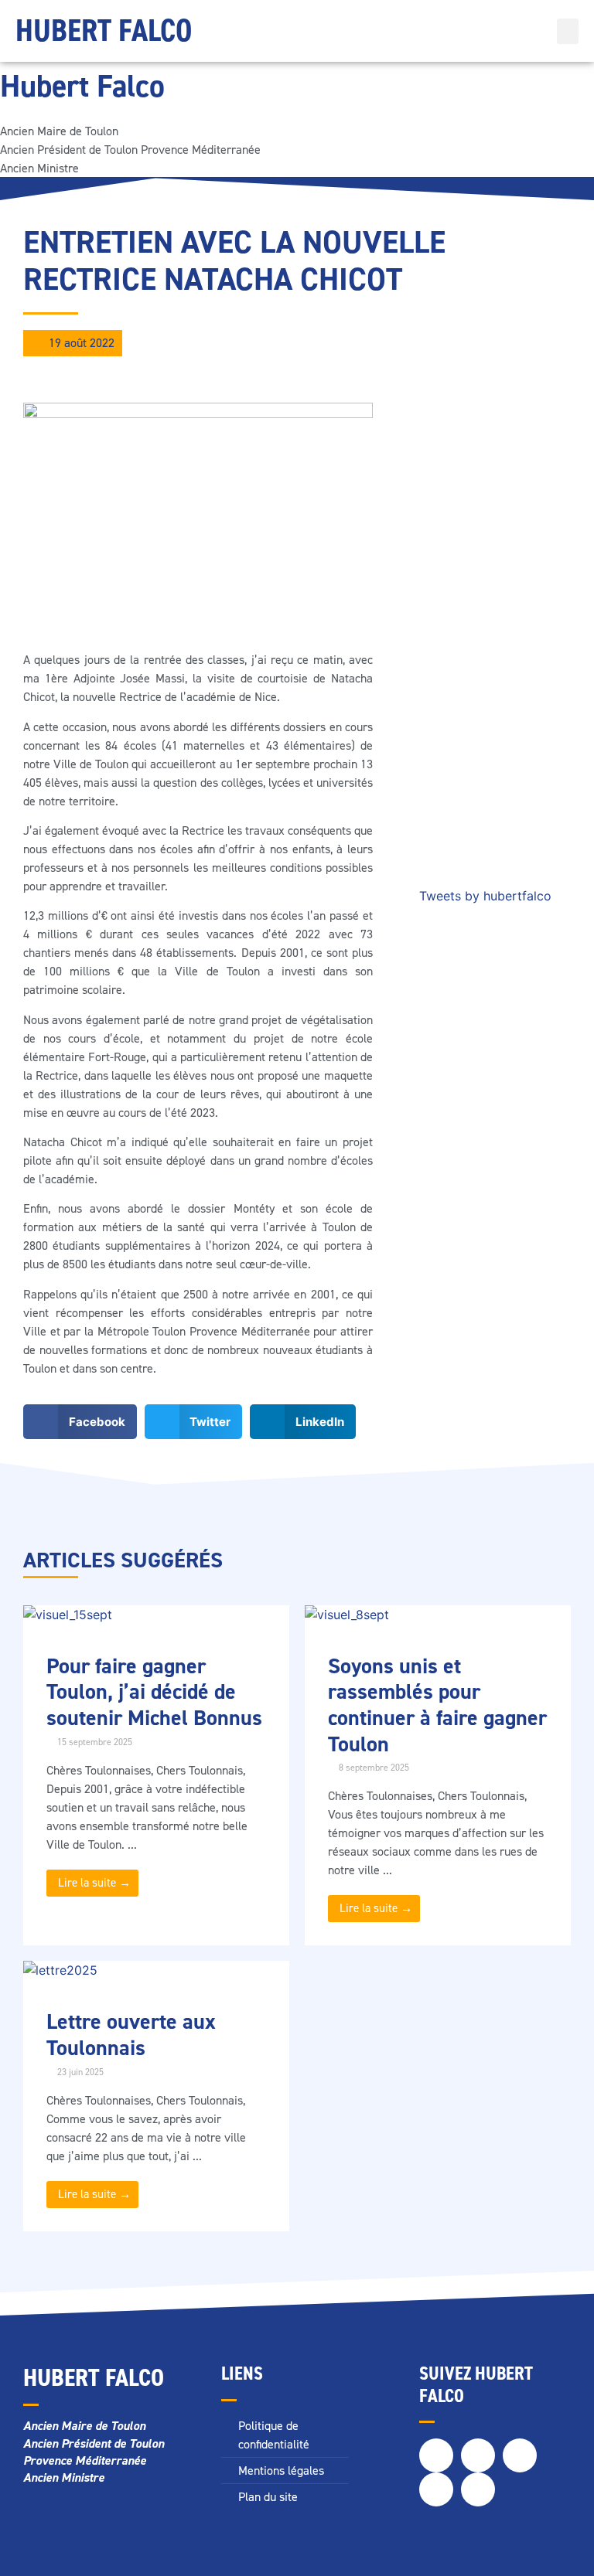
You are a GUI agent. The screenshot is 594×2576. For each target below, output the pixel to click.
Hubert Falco (104, 31)
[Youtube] (478, 2489)
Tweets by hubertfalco (485, 896)
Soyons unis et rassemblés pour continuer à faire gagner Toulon (437, 1705)
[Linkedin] (436, 2489)
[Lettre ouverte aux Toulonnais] (60, 1970)
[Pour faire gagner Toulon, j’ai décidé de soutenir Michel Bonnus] (68, 1615)
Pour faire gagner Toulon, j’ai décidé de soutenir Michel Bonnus (154, 1692)
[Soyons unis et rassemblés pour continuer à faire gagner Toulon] (347, 1615)
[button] (568, 31)
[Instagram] (520, 2455)
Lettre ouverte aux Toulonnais (131, 2035)
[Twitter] (478, 2455)
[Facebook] (436, 2455)
